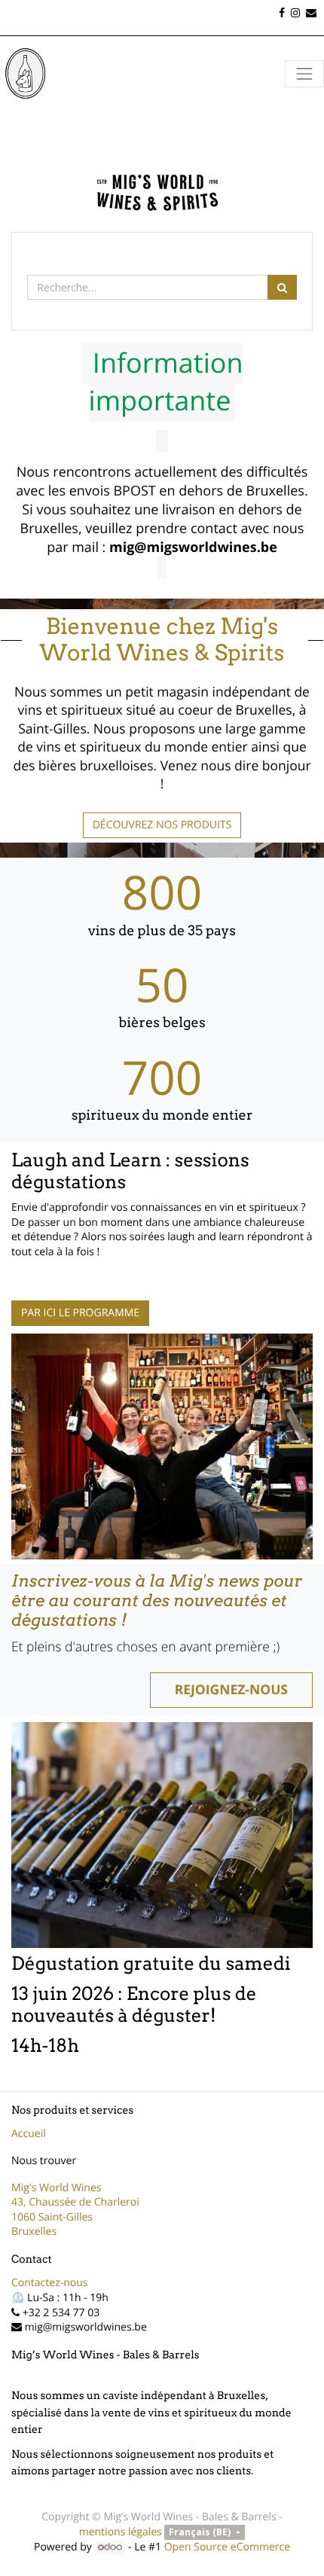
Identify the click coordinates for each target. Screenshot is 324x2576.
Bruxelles (34, 2232)
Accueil (29, 2134)
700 (162, 1078)
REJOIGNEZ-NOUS (231, 1690)
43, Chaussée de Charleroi (75, 2202)
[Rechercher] (282, 287)
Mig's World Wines (57, 2188)
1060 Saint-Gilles (52, 2217)
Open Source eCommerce (227, 2547)
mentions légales (121, 2532)
